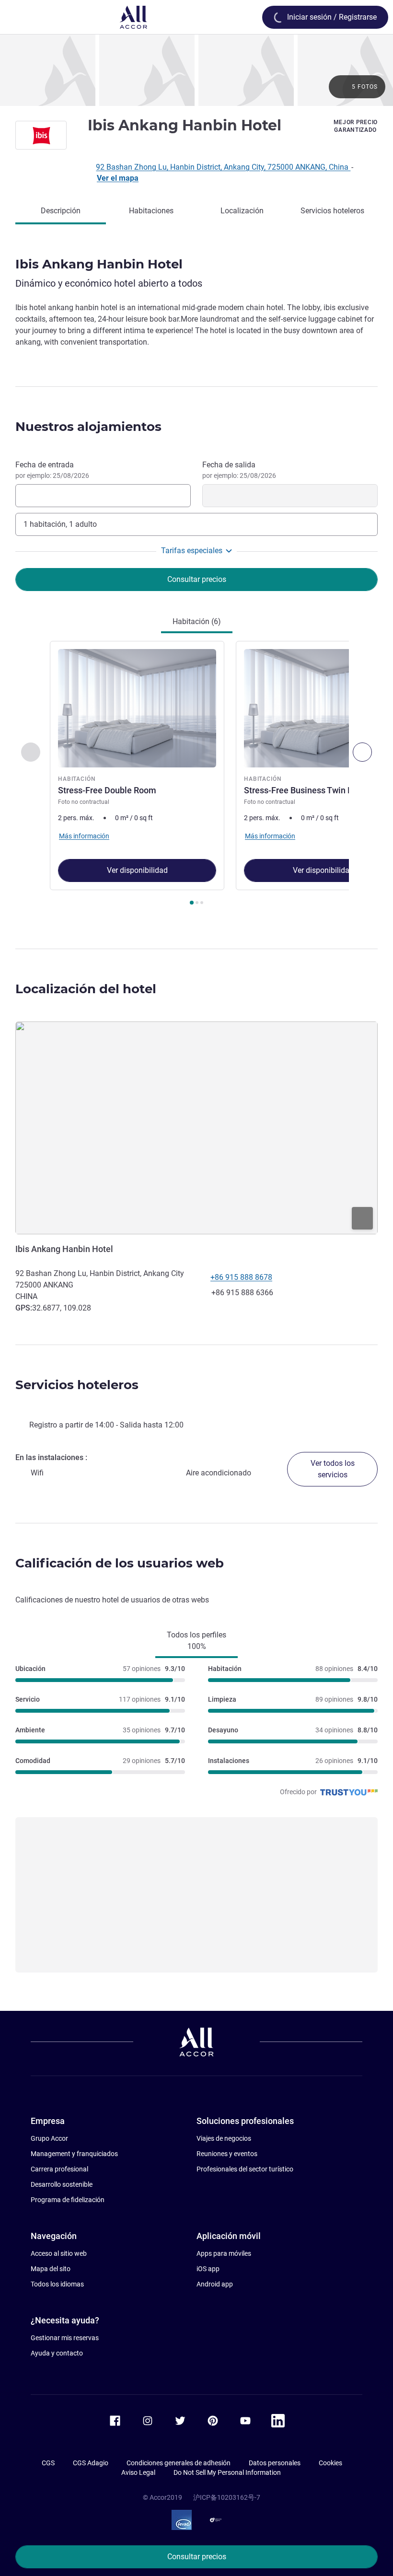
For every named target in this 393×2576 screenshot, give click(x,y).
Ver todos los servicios (333, 1469)
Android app (215, 2284)
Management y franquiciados (74, 2154)
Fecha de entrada (52, 470)
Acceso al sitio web (59, 2253)
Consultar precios (197, 2557)
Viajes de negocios (224, 2138)
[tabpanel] (196, 776)
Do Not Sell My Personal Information (227, 2472)
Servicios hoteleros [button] (77, 1385)
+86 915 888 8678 (241, 1277)
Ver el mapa (118, 178)
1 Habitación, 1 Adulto (60, 524)
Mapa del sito (51, 2269)
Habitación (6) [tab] (197, 621)
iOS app (208, 2269)
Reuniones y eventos (227, 2154)
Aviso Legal (138, 2472)
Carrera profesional (59, 2169)
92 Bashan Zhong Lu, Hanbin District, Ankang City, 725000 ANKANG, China (223, 167)
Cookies (330, 2463)
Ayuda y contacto (57, 2353)
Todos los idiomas (57, 2284)
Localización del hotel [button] (86, 989)
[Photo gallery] (196, 70)
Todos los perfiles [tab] (196, 1641)
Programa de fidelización (68, 2200)
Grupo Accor (49, 2138)
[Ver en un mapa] (196, 1128)
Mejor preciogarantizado (356, 126)
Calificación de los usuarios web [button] (120, 1563)
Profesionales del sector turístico (245, 2169)
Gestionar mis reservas (65, 2338)
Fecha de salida (239, 470)
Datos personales (275, 2463)
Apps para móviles (224, 2253)
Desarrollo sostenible (62, 2184)
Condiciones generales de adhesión (179, 2463)
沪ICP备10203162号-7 (227, 2497)
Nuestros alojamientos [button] (88, 427)
